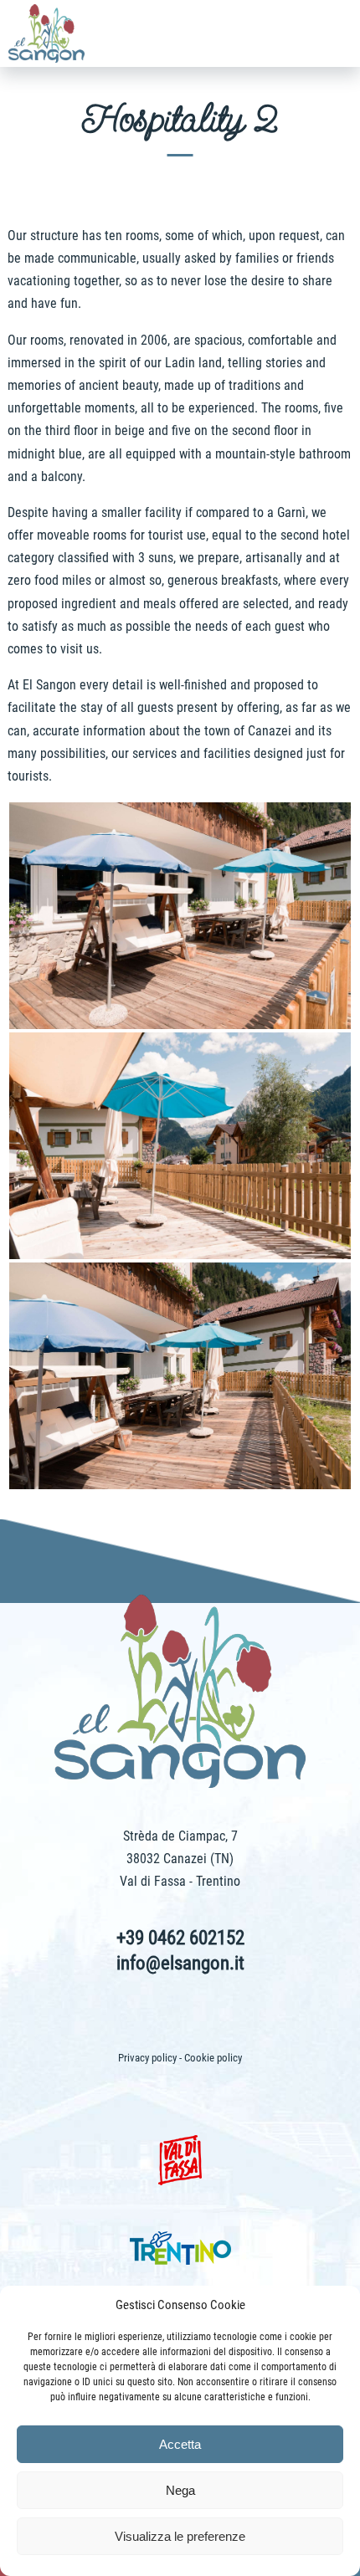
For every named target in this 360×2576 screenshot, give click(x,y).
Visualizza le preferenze (180, 2536)
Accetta (180, 2444)
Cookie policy (213, 2058)
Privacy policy (147, 2058)
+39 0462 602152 (180, 1938)
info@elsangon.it (180, 1963)
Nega (180, 2490)
